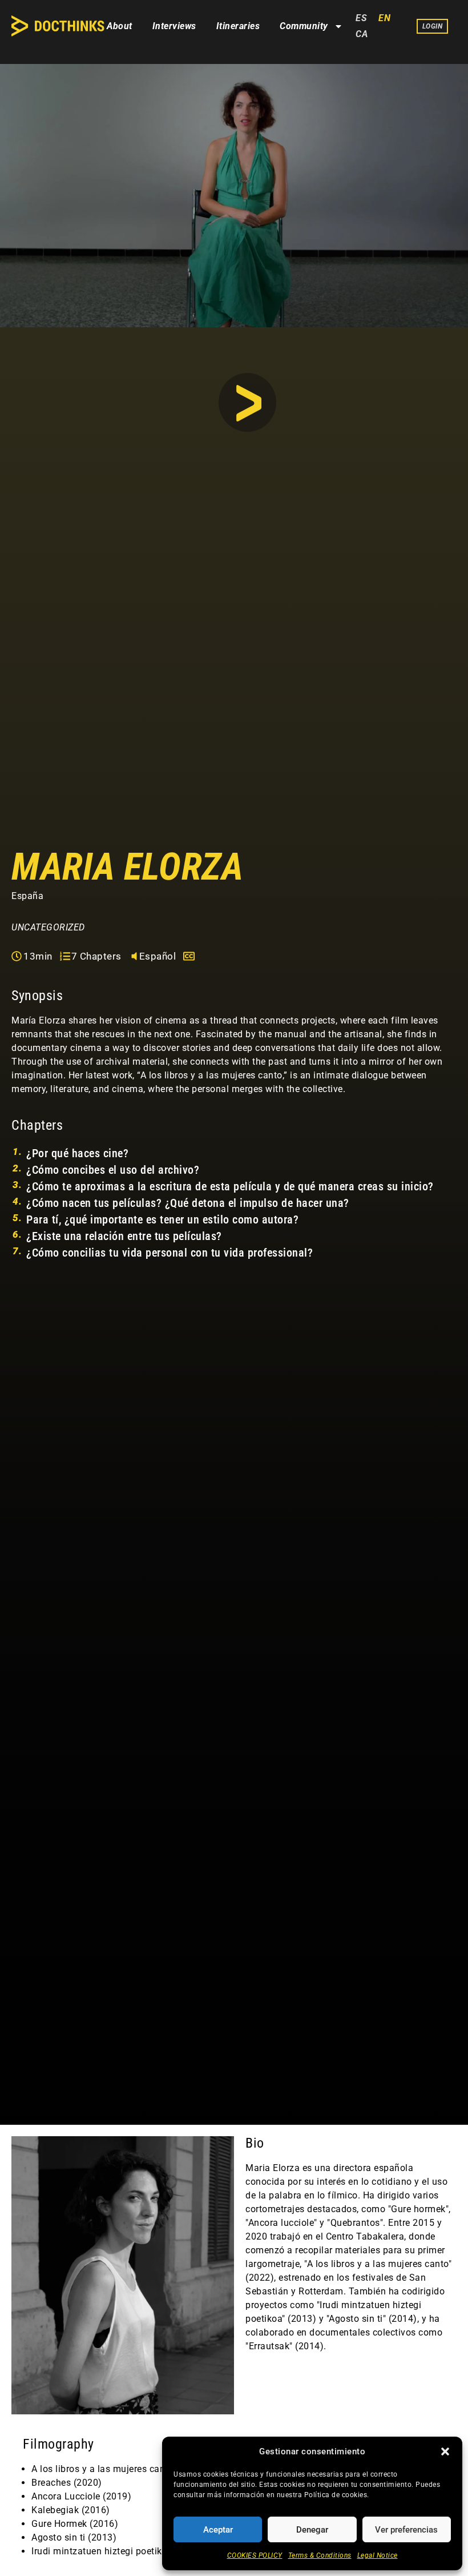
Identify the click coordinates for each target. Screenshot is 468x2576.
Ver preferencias (406, 2530)
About (120, 26)
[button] (445, 2451)
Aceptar (218, 2530)
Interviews (174, 26)
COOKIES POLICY (255, 2555)
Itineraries (238, 26)
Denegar (312, 2530)
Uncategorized (48, 927)
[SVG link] (58, 26)
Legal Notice (378, 2555)
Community (304, 26)
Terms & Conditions (320, 2555)
